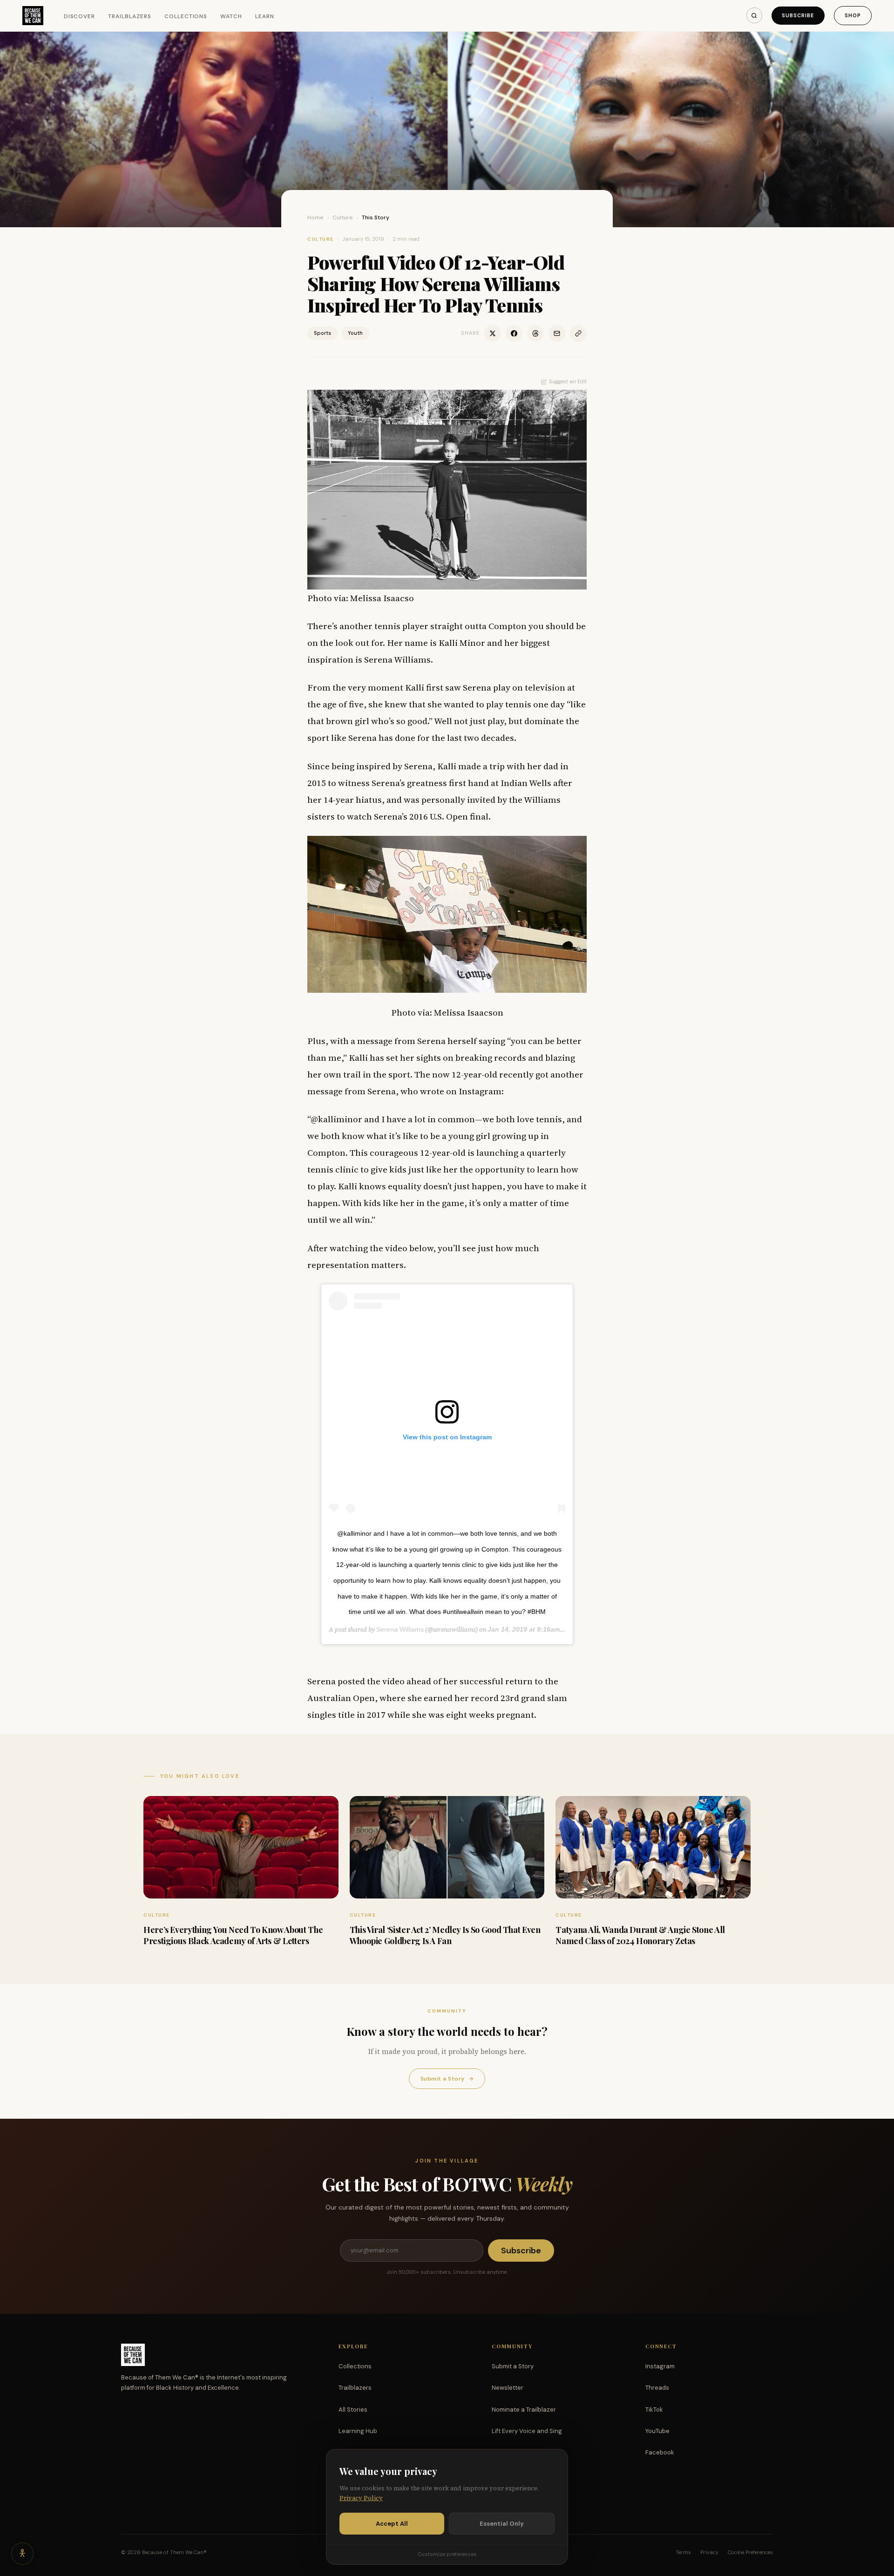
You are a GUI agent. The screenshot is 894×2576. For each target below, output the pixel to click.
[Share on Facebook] (514, 333)
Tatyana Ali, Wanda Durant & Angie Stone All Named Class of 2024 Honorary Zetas (640, 1935)
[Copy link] (578, 333)
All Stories (353, 2410)
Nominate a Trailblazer (524, 2410)
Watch (231, 16)
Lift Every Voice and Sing (527, 2431)
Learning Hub (358, 2431)
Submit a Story (447, 2079)
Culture (343, 217)
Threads (657, 2388)
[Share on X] (493, 333)
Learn (265, 16)
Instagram (660, 2366)
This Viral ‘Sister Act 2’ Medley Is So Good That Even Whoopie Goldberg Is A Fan (445, 1935)
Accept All (392, 2524)
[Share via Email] (557, 333)
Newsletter (508, 2388)
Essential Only (502, 2524)
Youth (355, 333)
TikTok (654, 2410)
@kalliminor (336, 1119)
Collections (186, 16)
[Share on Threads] (535, 333)
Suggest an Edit (568, 381)
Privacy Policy (361, 2498)
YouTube (657, 2431)
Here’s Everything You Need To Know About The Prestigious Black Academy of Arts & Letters (233, 1935)
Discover (80, 16)
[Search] (754, 15)
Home (315, 217)
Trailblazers (130, 16)
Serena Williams (400, 1629)
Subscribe (798, 15)
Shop (853, 15)
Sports (322, 333)
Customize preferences (447, 2554)
